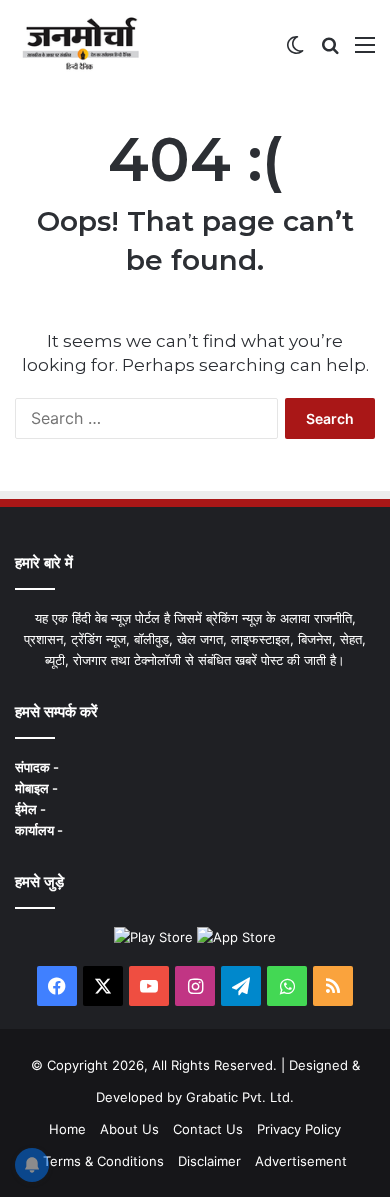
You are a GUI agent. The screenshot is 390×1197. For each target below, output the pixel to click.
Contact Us (208, 1129)
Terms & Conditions (103, 1161)
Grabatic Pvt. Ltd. (240, 1097)
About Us (129, 1129)
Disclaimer (209, 1161)
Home (67, 1129)
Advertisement (301, 1161)
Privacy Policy (299, 1129)
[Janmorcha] (80, 44)
